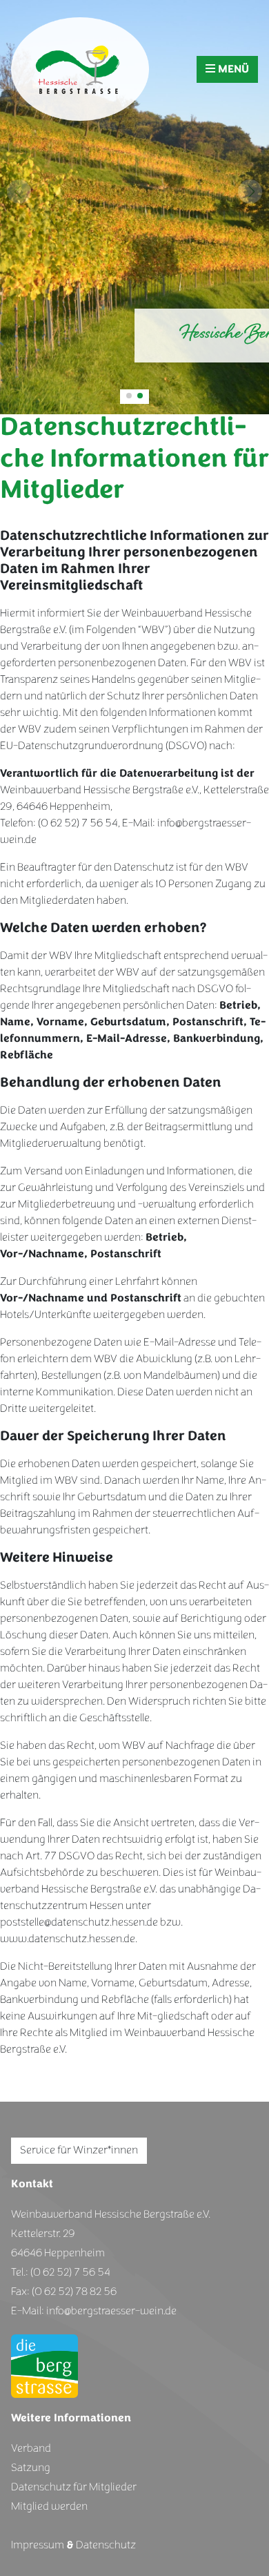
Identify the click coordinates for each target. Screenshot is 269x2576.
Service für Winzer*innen (79, 2150)
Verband (31, 2448)
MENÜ (232, 69)
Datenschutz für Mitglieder (74, 2487)
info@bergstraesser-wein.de (111, 2311)
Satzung (31, 2468)
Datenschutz (106, 2545)
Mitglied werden (49, 2506)
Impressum (38, 2545)
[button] (129, 396)
